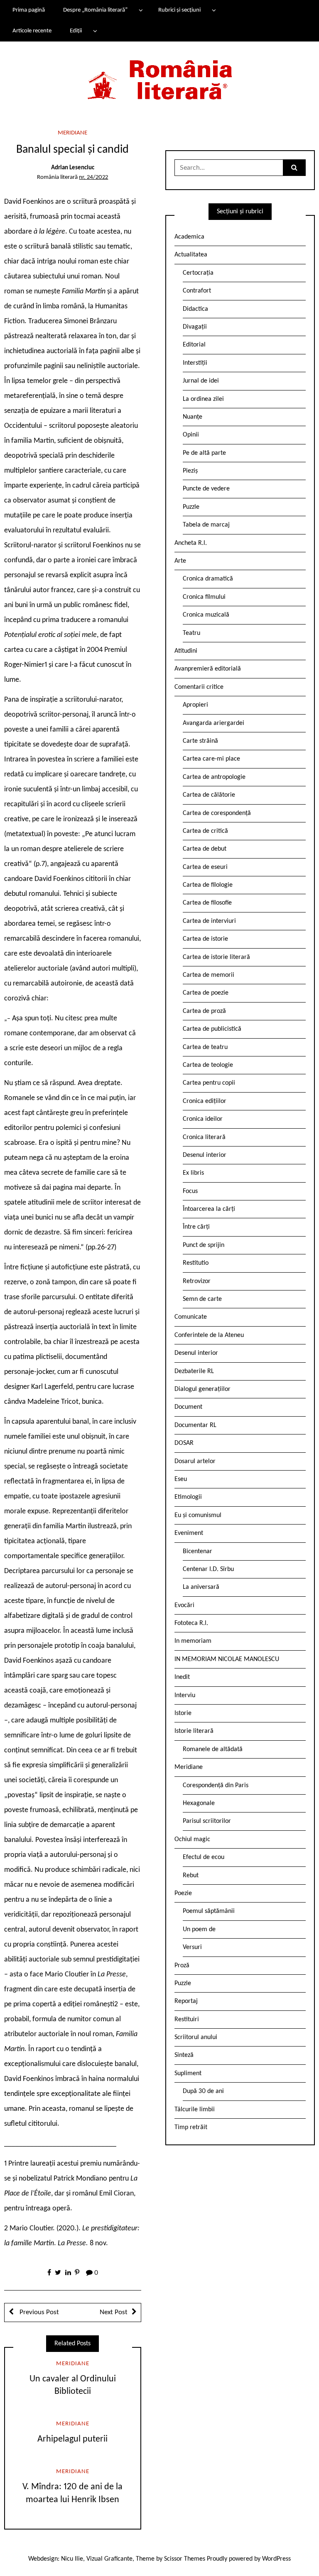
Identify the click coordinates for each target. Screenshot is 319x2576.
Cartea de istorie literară (216, 957)
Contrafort (197, 291)
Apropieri (195, 705)
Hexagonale (199, 1803)
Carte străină (200, 741)
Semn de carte (202, 1299)
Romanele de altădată (213, 1749)
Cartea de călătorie (209, 795)
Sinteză (184, 2055)
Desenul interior (205, 1155)
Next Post (114, 2312)
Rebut (191, 1876)
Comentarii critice (199, 687)
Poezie (183, 1893)
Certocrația (198, 273)
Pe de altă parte (204, 453)
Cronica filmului (204, 597)
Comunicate (191, 1317)
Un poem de (199, 1930)
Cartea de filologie (208, 885)
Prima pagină (29, 10)
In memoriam (193, 1641)
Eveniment (189, 1533)
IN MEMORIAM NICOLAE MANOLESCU (227, 1659)
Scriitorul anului (196, 2037)
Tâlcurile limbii (195, 2110)
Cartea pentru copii (209, 1083)
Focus (190, 1191)
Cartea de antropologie (214, 777)
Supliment (188, 2073)
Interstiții (195, 363)
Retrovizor (197, 1281)
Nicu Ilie (72, 2559)
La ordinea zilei (203, 399)
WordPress (276, 2559)
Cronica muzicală (206, 615)
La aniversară (201, 1587)
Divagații (195, 327)
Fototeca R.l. (191, 1623)
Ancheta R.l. (191, 543)
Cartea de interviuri (209, 921)
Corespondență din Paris (216, 1786)
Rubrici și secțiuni (179, 10)
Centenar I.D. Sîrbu (208, 1569)
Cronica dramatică (208, 579)
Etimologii (188, 1497)
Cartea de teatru (205, 1047)
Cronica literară (204, 1137)
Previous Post (38, 2312)
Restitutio (196, 1263)
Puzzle (191, 507)
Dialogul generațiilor (202, 1389)
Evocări (184, 1605)
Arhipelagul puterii (72, 2439)
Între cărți (196, 1227)
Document (188, 1407)
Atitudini (186, 651)
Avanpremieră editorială (208, 669)
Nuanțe (193, 417)
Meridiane (72, 133)
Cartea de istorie (205, 939)
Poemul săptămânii (209, 1911)
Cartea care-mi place (211, 759)
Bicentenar (198, 1551)
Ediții (76, 31)
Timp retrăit (191, 2127)
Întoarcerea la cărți (209, 1209)
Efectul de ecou (204, 1857)
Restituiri (187, 2020)
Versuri (192, 1947)
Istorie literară (194, 1731)
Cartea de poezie (206, 993)
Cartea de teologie (208, 1065)
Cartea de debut (205, 849)
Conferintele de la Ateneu (209, 1335)
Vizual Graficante (109, 2559)
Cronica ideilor (203, 1119)
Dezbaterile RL (194, 1371)
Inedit (182, 1677)
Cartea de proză (204, 1011)
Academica (189, 237)
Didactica (195, 309)
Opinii (191, 435)
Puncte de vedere (206, 489)
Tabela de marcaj (206, 525)
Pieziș (190, 471)
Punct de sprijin (204, 1245)
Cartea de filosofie (207, 903)
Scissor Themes (185, 2559)
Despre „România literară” (95, 10)
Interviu (185, 1695)
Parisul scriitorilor (207, 1821)
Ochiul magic (192, 1839)
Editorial (194, 345)
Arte (180, 561)
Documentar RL (195, 1425)
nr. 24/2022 (93, 177)
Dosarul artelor (195, 1461)
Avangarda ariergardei (213, 723)
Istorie (183, 1713)
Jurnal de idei (201, 381)
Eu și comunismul (198, 1515)
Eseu (181, 1479)
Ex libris (193, 1173)
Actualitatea (191, 255)
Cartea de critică (205, 831)
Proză (182, 1966)
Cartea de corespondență (217, 813)
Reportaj (186, 2001)
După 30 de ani (203, 2091)
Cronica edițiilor (205, 1101)
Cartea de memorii (209, 975)
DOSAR (184, 1443)
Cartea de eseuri (205, 867)
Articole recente (32, 31)
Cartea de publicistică (212, 1029)
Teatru (191, 633)
